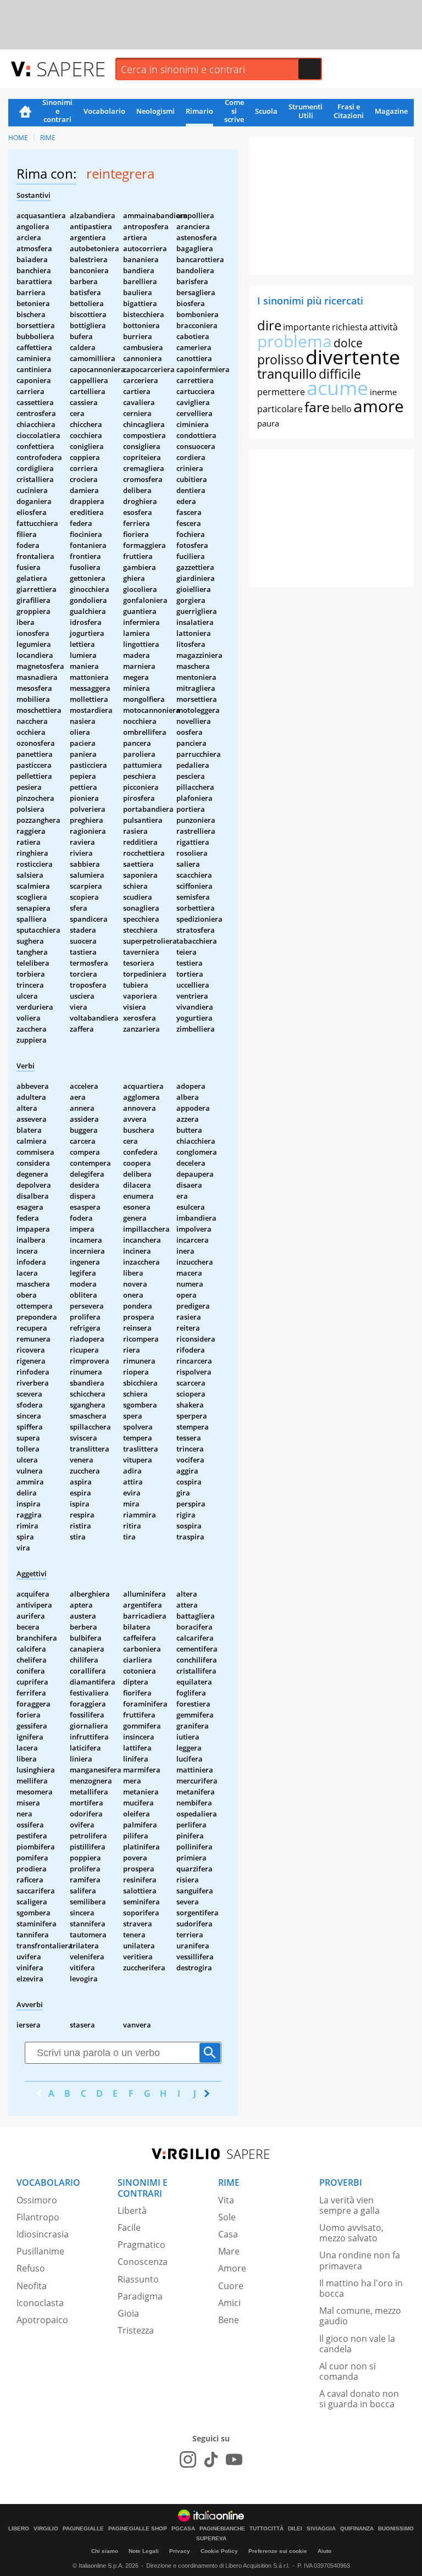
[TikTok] (211, 2459)
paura (268, 423)
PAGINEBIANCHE (222, 2529)
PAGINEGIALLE (83, 2529)
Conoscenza (143, 2262)
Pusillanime (40, 2251)
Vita (226, 2200)
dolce (348, 343)
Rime (48, 138)
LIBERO (19, 2529)
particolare (280, 409)
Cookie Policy (219, 2551)
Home (25, 113)
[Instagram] (188, 2459)
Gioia (128, 2313)
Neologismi (156, 111)
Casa (228, 2234)
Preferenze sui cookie (278, 2551)
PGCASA (183, 2529)
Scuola (266, 111)
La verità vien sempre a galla (349, 2205)
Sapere (71, 68)
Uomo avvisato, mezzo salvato (351, 2233)
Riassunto (138, 2279)
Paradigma (140, 2296)
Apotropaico (42, 2320)
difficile (340, 374)
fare (317, 407)
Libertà (132, 2211)
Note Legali (144, 2551)
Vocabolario (104, 111)
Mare (229, 2251)
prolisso (281, 359)
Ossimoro (37, 2200)
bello (342, 409)
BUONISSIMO (396, 2529)
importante (307, 327)
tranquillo (287, 373)
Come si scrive (234, 112)
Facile (129, 2228)
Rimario (199, 111)
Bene (229, 2320)
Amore (232, 2268)
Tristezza (136, 2330)
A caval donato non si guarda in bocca (359, 2399)
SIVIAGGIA (321, 2529)
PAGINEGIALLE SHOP (138, 2529)
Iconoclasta (40, 2303)
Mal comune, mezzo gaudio (360, 2316)
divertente (353, 357)
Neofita (32, 2286)
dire (269, 325)
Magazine (391, 111)
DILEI (295, 2529)
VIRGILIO (46, 2529)
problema (295, 341)
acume (337, 388)
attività (384, 327)
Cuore (231, 2286)
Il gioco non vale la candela (357, 2344)
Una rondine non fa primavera (360, 2260)
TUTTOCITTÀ (266, 2529)
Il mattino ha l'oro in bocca (361, 2288)
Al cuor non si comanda (348, 2371)
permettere (281, 392)
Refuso (31, 2268)
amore (379, 406)
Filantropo (38, 2217)
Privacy (180, 2551)
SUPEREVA (211, 2539)
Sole (227, 2217)
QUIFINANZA (357, 2529)
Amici (229, 2303)
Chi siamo (105, 2551)
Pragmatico (141, 2245)
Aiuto (324, 2551)
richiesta (350, 327)
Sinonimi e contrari (57, 112)
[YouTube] (234, 2459)
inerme (383, 392)
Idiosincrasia (43, 2234)
